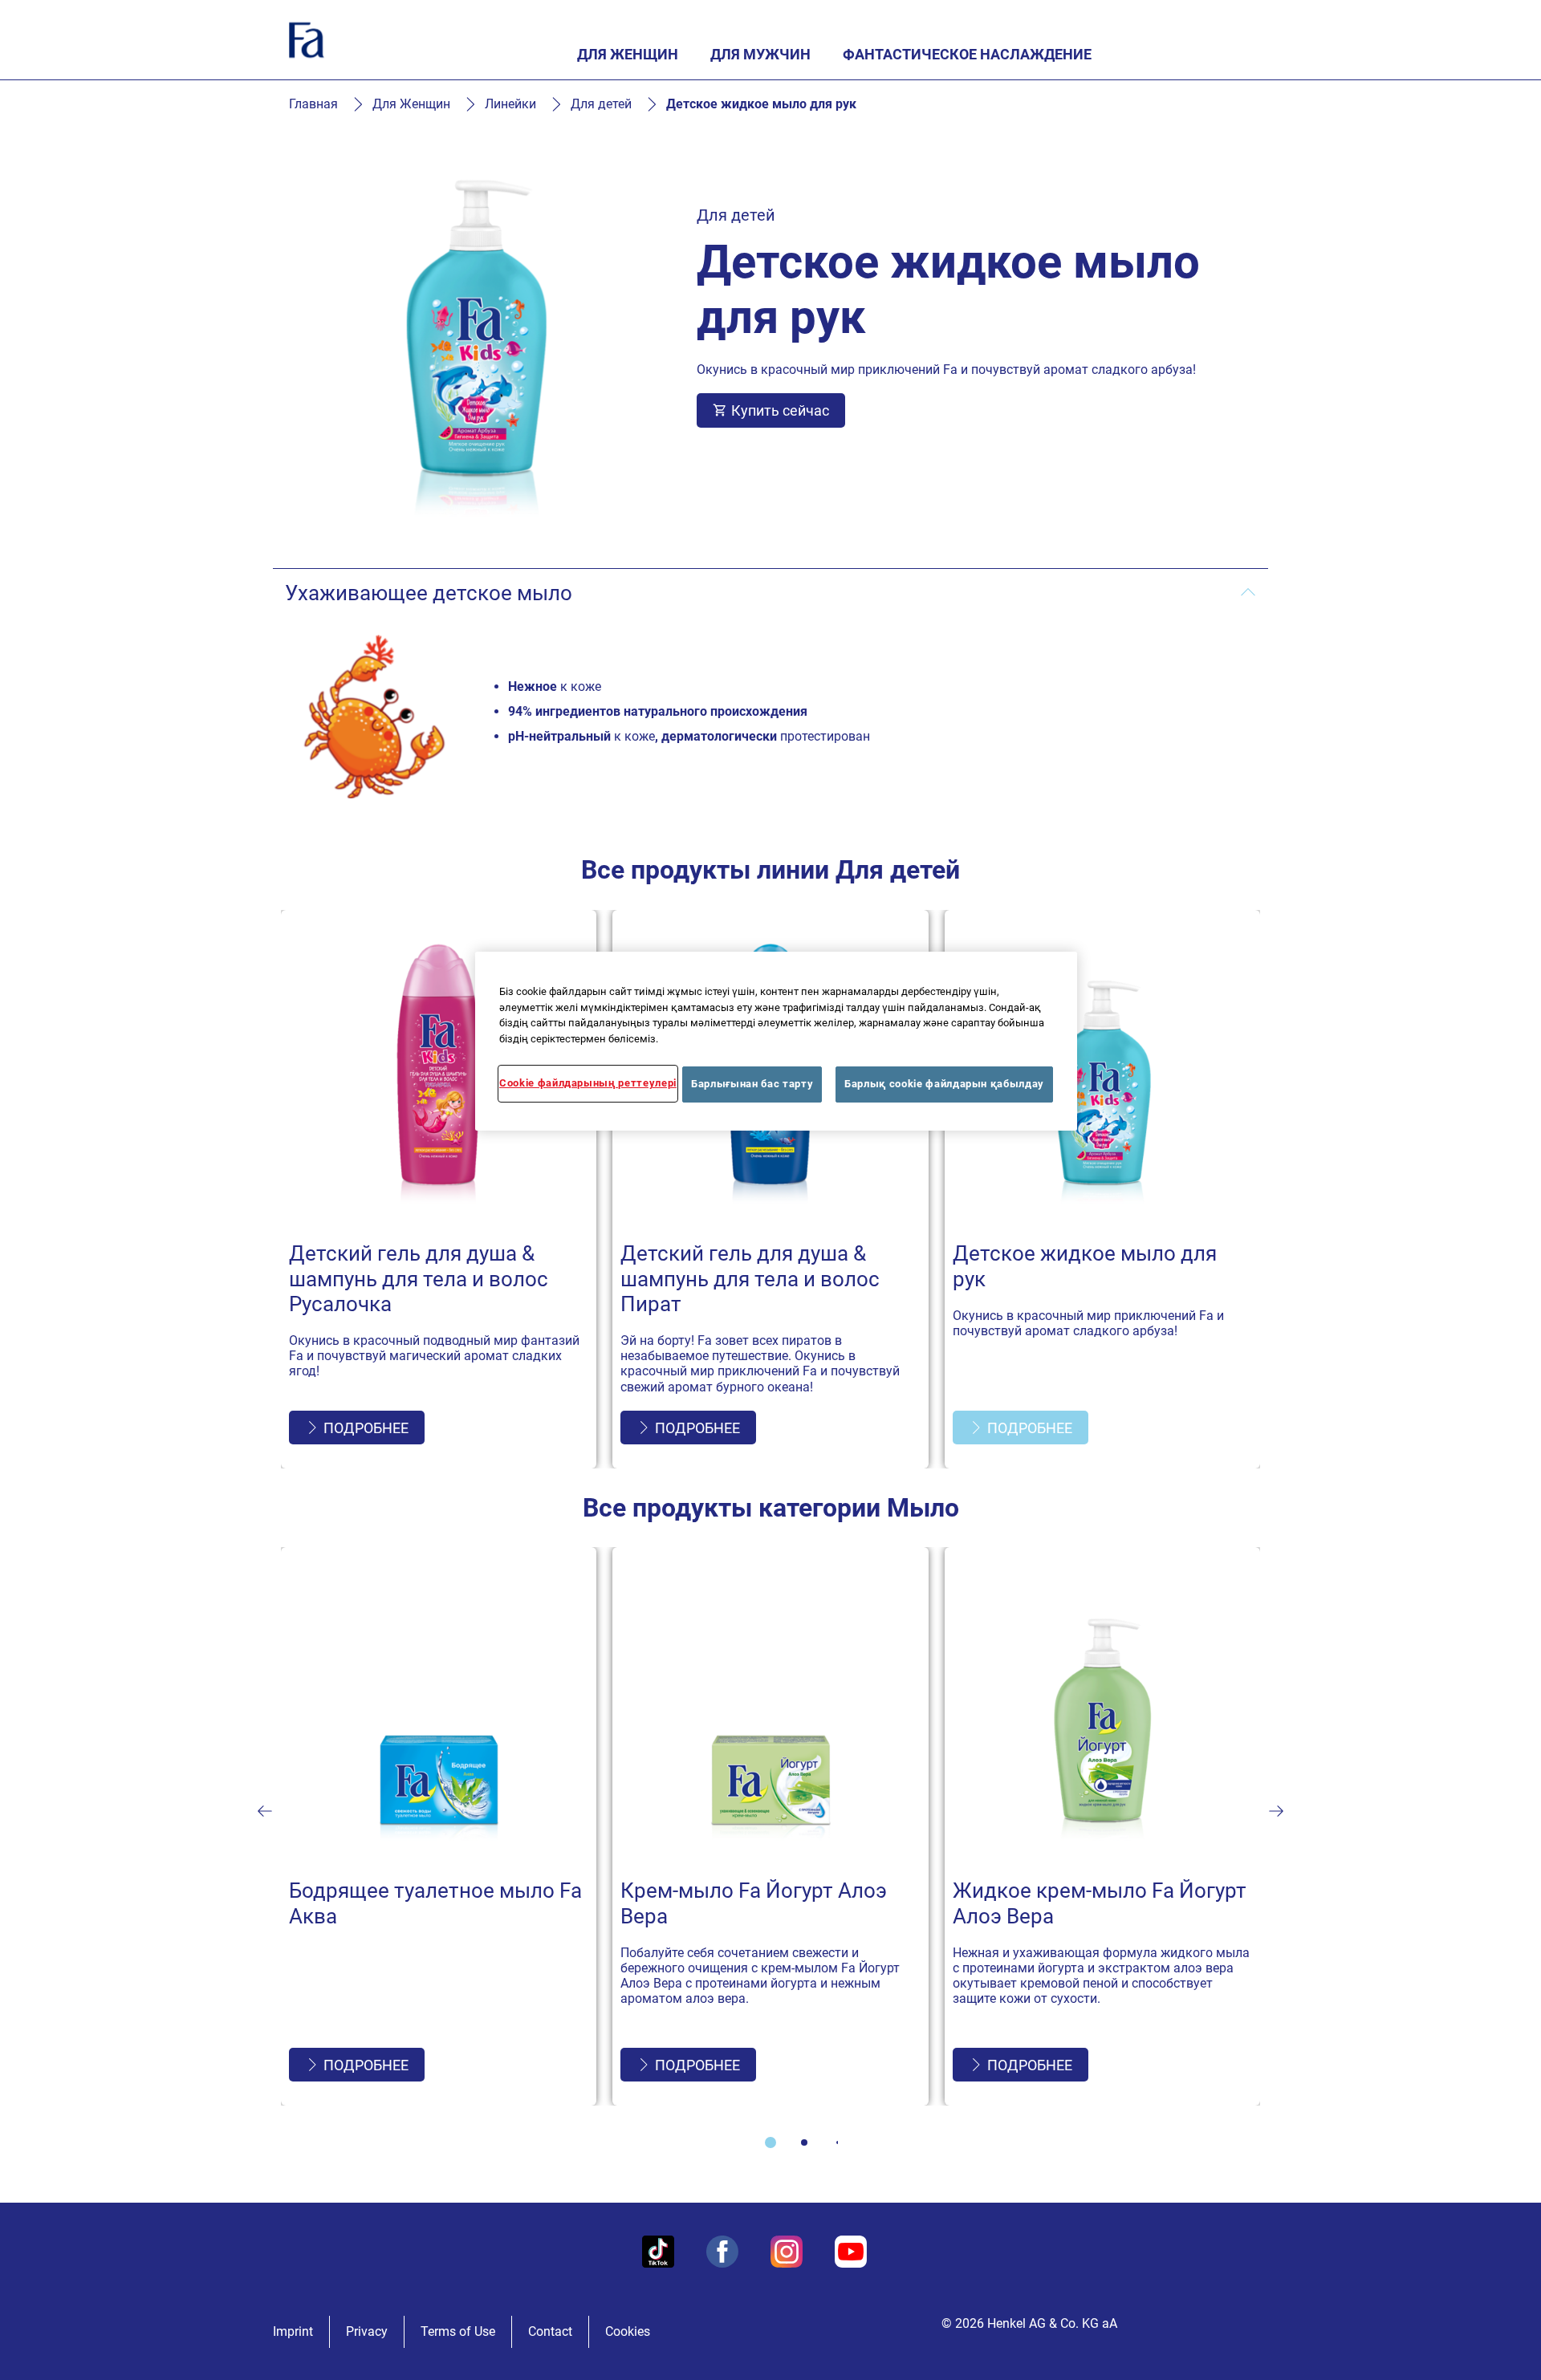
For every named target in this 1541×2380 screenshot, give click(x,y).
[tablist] (770, 2142)
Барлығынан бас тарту (752, 1084)
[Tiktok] (658, 2252)
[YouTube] (851, 2252)
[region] (776, 1041)
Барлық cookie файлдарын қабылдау (944, 1084)
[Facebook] (722, 2252)
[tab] (770, 2142)
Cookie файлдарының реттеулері (588, 1083)
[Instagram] (787, 2252)
